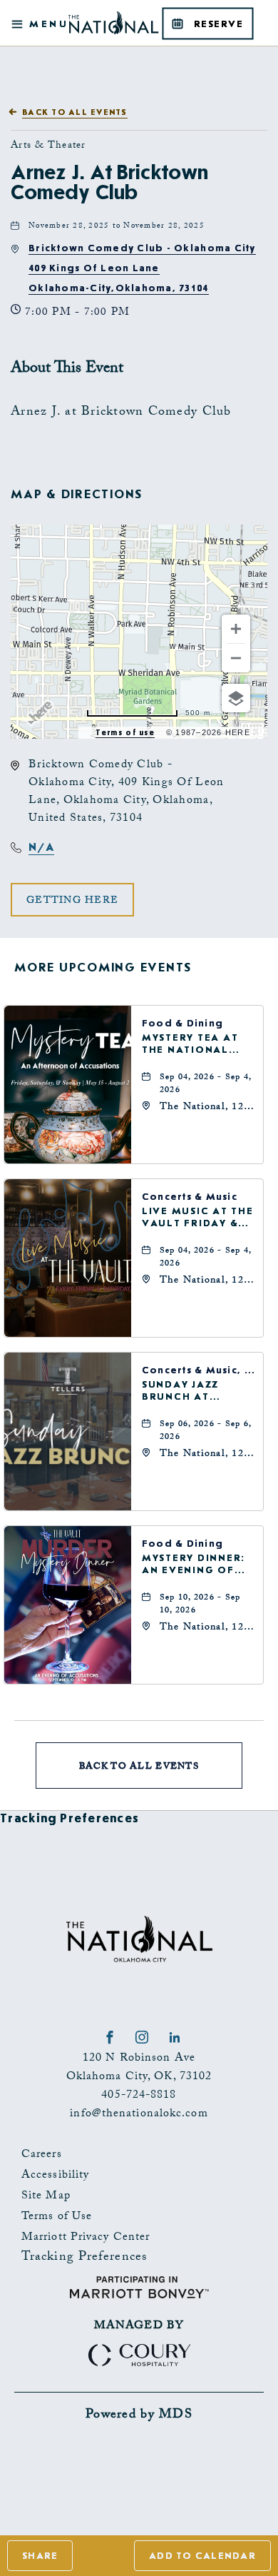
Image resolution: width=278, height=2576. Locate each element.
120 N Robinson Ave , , (139, 2068)
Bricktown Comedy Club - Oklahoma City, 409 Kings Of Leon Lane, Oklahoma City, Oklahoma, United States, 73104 (126, 792)
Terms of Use (57, 2217)
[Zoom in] (236, 629)
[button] (142, 268)
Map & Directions (77, 494)
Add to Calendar (202, 2556)
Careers (42, 2155)
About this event (67, 369)
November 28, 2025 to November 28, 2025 (117, 227)
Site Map (46, 2197)
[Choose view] (236, 698)
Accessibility (55, 2176)
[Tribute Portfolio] (213, 7)
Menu (47, 23)
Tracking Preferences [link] (69, 1818)
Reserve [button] (222, 29)
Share (40, 2556)
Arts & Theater (48, 146)
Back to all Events (75, 112)
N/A (41, 847)
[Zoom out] (236, 658)
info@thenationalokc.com (139, 2115)
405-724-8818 (139, 2096)
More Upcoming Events (103, 968)
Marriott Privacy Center (86, 2238)
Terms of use (125, 733)
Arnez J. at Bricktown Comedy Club (109, 183)
